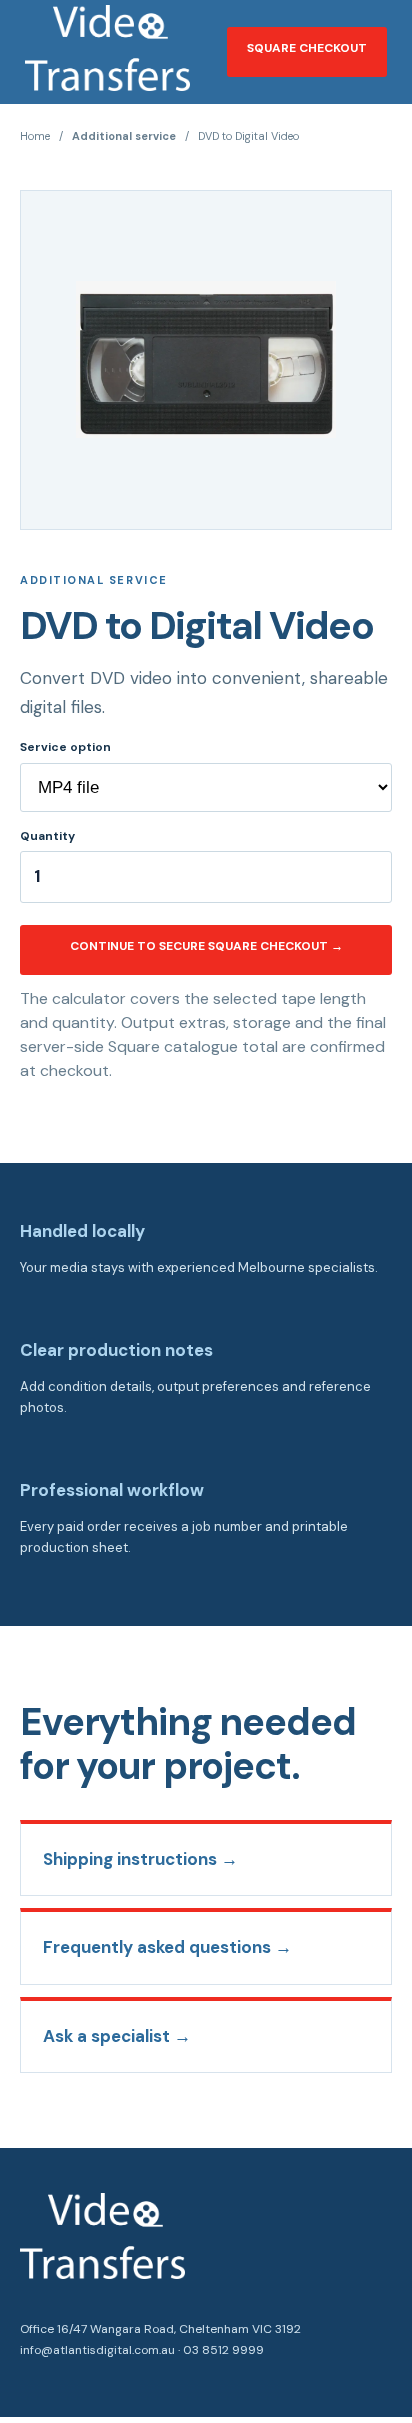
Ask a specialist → (117, 2036)
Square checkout (307, 48)
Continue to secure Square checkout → (206, 946)
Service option (65, 747)
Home (35, 136)
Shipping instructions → (140, 1859)
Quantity (47, 836)
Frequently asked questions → (167, 1947)
